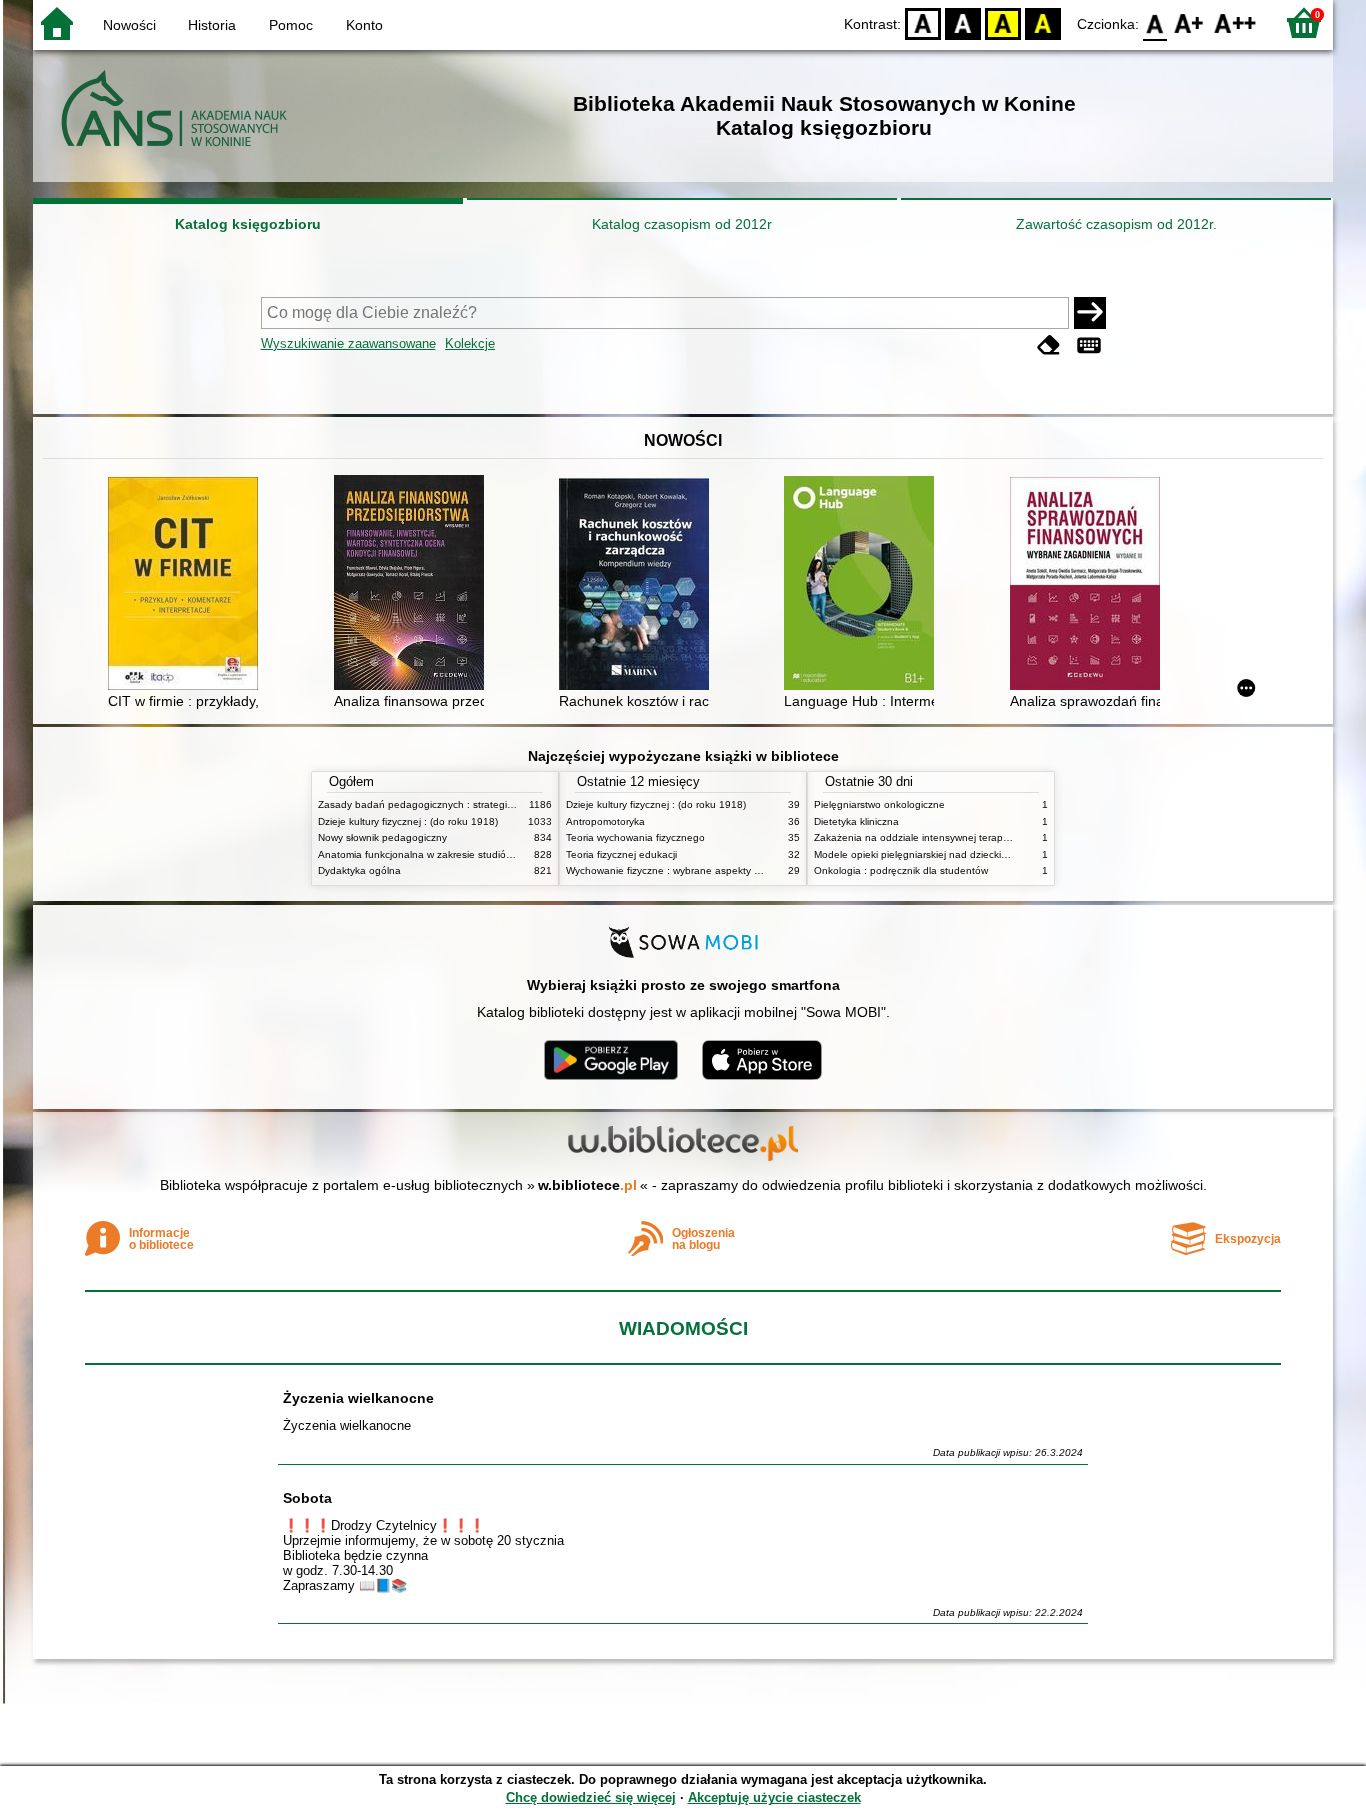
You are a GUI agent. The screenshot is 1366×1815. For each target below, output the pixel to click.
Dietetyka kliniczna (856, 821)
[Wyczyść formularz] (1049, 345)
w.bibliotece (587, 1185)
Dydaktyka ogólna (359, 870)
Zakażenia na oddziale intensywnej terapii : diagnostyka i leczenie (966, 837)
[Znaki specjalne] (1089, 345)
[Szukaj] (1090, 313)
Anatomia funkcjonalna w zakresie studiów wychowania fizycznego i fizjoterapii (498, 854)
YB (1003, 22)
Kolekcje (470, 343)
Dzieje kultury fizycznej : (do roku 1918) (408, 821)
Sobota (307, 1498)
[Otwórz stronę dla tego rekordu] (188, 585)
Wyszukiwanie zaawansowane (348, 343)
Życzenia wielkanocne (358, 1398)
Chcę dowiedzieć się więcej (591, 1797)
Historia (212, 25)
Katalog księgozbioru (248, 224)
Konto (364, 25)
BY (1043, 22)
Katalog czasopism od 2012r (682, 224)
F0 (1155, 22)
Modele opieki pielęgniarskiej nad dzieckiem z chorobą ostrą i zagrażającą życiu (997, 854)
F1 (1189, 22)
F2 (1235, 22)
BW (963, 22)
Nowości (129, 25)
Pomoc (291, 25)
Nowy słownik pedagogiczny (382, 837)
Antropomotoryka (605, 821)
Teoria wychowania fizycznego (635, 837)
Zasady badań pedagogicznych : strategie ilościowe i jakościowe (466, 804)
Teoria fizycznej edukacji (621, 854)
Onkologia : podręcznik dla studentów (901, 870)
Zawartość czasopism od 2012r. (1116, 224)
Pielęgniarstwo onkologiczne (879, 804)
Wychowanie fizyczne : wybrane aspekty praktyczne (685, 870)
